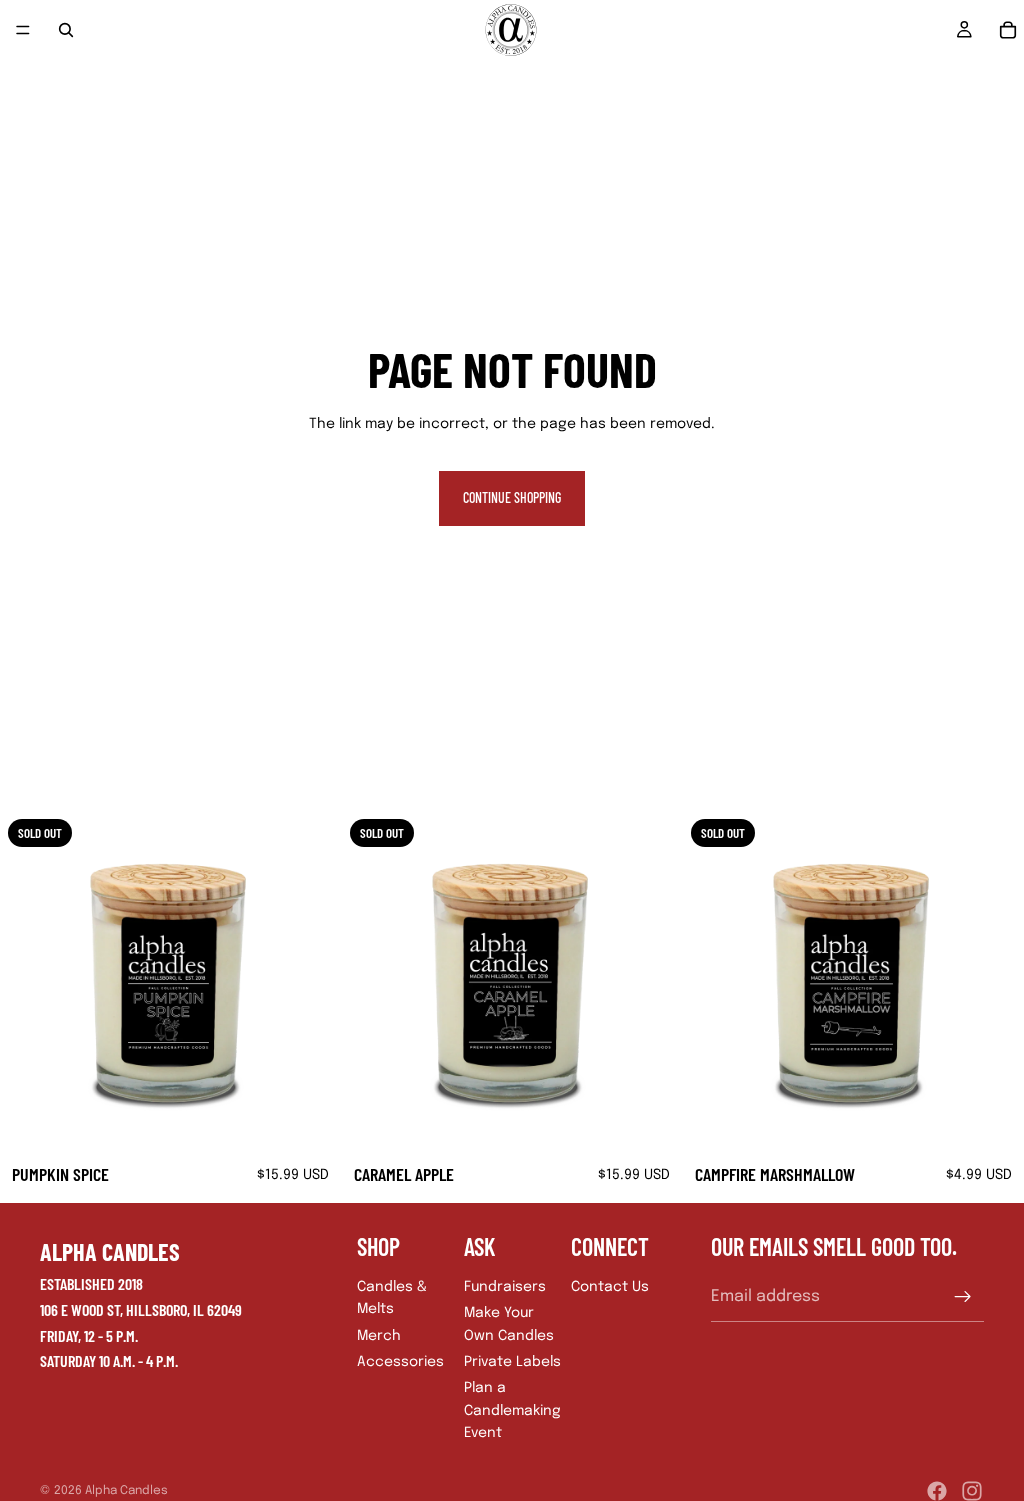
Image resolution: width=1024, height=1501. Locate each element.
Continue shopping (512, 497)
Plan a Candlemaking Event (512, 1410)
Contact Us (610, 1287)
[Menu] (23, 30)
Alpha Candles (126, 1491)
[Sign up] (963, 1296)
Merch (379, 1335)
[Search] (66, 30)
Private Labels (512, 1362)
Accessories (400, 1362)
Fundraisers (505, 1287)
